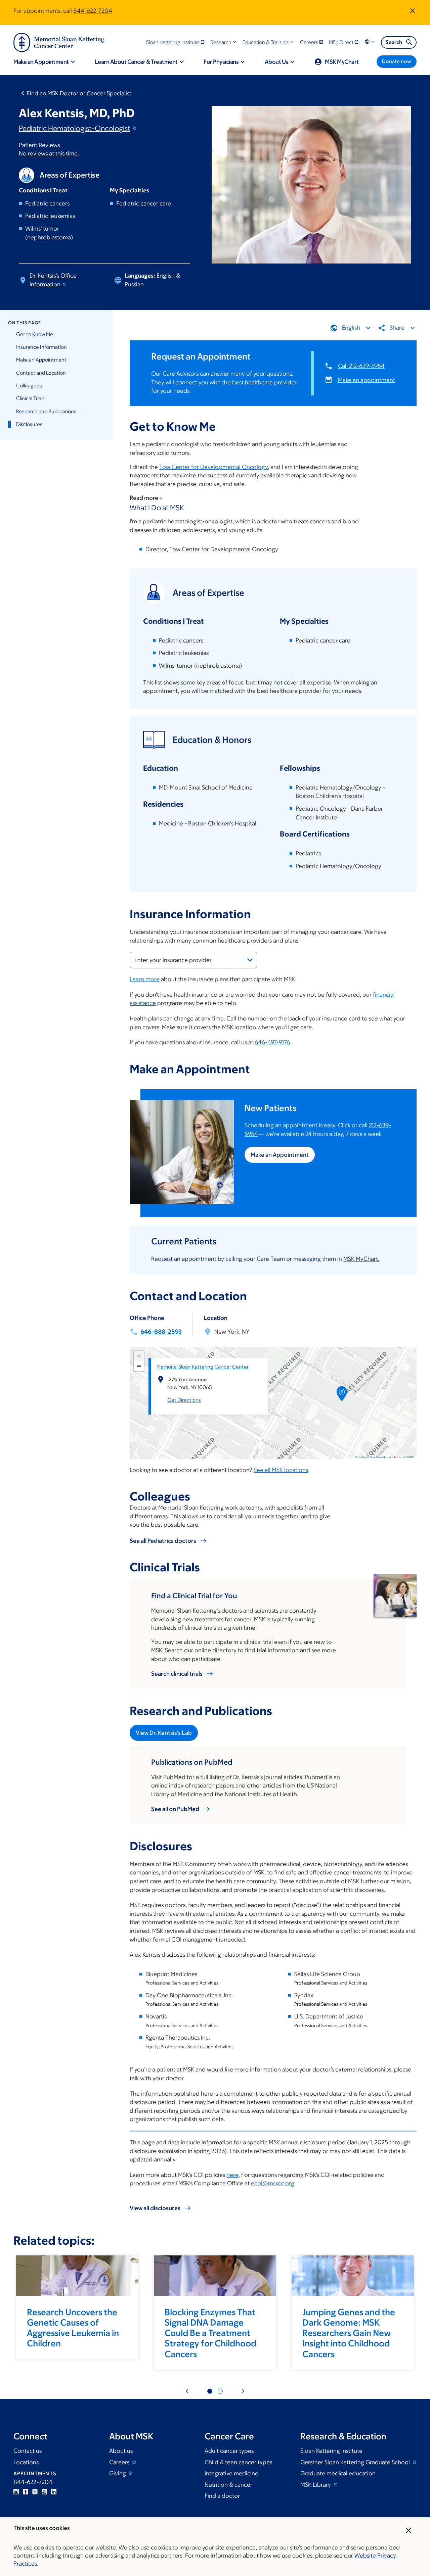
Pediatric (75, 128)
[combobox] (193, 960)
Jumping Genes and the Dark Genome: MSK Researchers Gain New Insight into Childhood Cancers (349, 2333)
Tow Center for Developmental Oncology (213, 467)
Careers (120, 2462)
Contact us (28, 2451)
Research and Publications (46, 411)
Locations (26, 2462)
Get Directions (184, 1400)
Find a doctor (222, 2496)
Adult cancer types (229, 2451)
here (232, 2175)
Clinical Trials (30, 398)
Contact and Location (41, 373)
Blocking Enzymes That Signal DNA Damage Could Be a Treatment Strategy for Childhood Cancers (210, 2333)
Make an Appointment (41, 360)
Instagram (16, 2492)
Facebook (26, 2492)
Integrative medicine (231, 2473)
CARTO (410, 1457)
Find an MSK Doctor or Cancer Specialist (79, 93)
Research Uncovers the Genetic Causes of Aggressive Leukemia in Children (73, 2328)
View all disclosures (155, 2208)
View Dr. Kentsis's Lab (164, 1733)
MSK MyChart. (361, 1259)
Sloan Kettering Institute (331, 2451)
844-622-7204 (93, 11)
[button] (224, 42)
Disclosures (29, 424)
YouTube (44, 2492)
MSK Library (316, 2485)
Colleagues (29, 386)
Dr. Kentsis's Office (53, 280)
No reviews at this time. (49, 153)
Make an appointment (367, 380)
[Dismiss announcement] (413, 11)
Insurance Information (41, 347)
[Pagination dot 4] (220, 2391)
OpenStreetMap (379, 1457)
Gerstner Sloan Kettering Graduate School (356, 2462)
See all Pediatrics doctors (163, 1541)
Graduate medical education (338, 2473)
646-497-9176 (272, 1042)
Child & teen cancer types (238, 2462)
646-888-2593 (161, 1332)
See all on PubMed (175, 1809)
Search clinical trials (177, 1674)
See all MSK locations (281, 1470)
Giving (118, 2473)
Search (394, 42)
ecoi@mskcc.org (273, 2183)
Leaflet (361, 1457)
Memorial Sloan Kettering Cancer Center (203, 1367)
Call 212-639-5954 (361, 366)
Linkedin (54, 2492)
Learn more (145, 979)
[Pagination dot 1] (210, 2391)
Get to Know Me (35, 334)
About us (121, 2451)
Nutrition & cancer (228, 2485)
